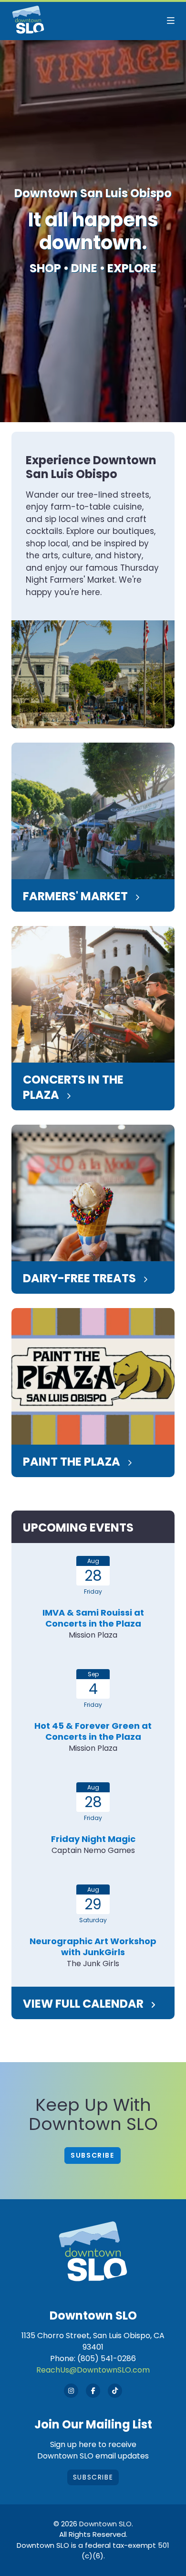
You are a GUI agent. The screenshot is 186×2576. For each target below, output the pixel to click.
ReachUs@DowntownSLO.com (93, 2370)
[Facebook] (93, 2391)
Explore (132, 268)
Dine (84, 268)
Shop (45, 268)
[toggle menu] (171, 21)
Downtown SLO (105, 2524)
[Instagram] (71, 2391)
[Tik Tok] (115, 2391)
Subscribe (92, 2155)
